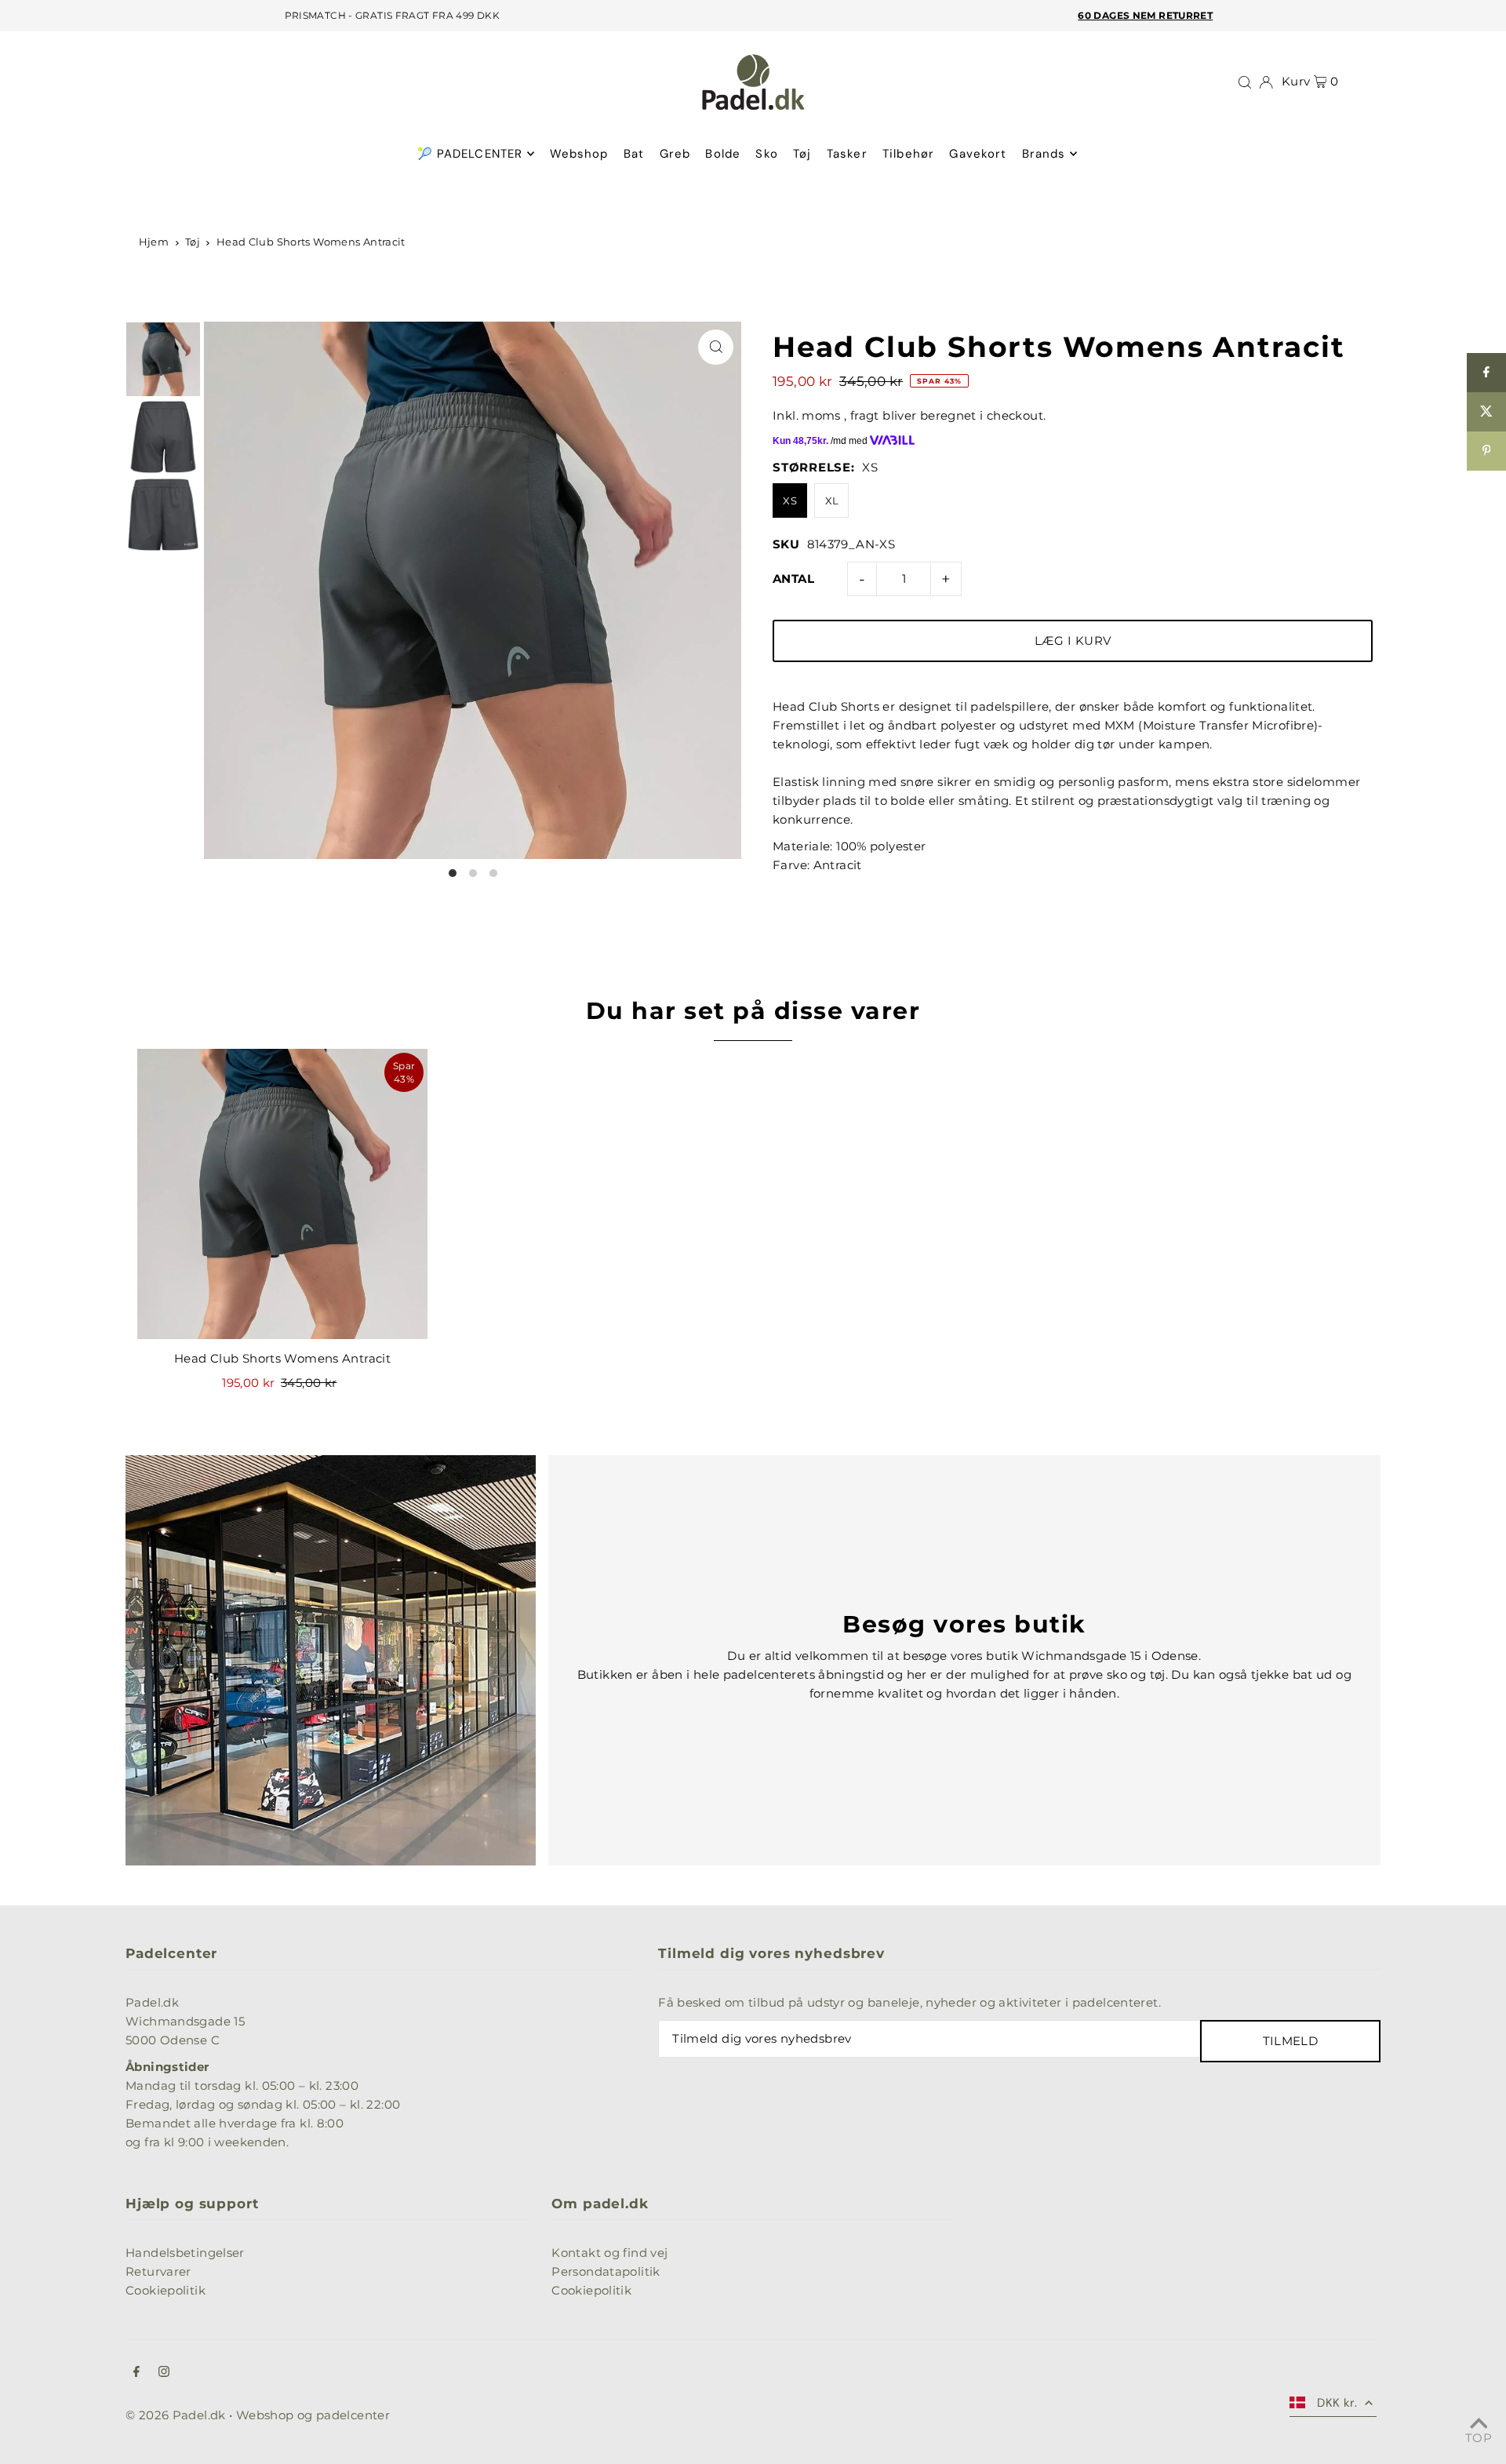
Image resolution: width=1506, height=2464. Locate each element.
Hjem (154, 242)
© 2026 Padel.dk (176, 2415)
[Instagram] (164, 2373)
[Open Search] (1245, 82)
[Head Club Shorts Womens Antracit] (282, 1194)
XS (790, 500)
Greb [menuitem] (675, 154)
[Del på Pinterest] (1486, 451)
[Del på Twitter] (1486, 412)
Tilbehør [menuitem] (908, 154)
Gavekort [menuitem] (978, 154)
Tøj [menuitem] (802, 154)
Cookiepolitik (166, 2290)
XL (832, 500)
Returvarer (158, 2271)
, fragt (862, 415)
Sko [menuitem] (766, 154)
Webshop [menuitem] (579, 154)
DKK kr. (1337, 2403)
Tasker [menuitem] (847, 154)
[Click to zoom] (716, 347)
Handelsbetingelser (185, 2253)
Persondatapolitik (606, 2271)
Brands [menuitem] (1044, 154)
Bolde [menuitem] (723, 154)
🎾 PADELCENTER (470, 154)
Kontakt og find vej (609, 2253)
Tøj (193, 242)
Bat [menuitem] (634, 154)
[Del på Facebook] (1486, 373)
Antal (793, 579)
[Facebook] (136, 2373)
